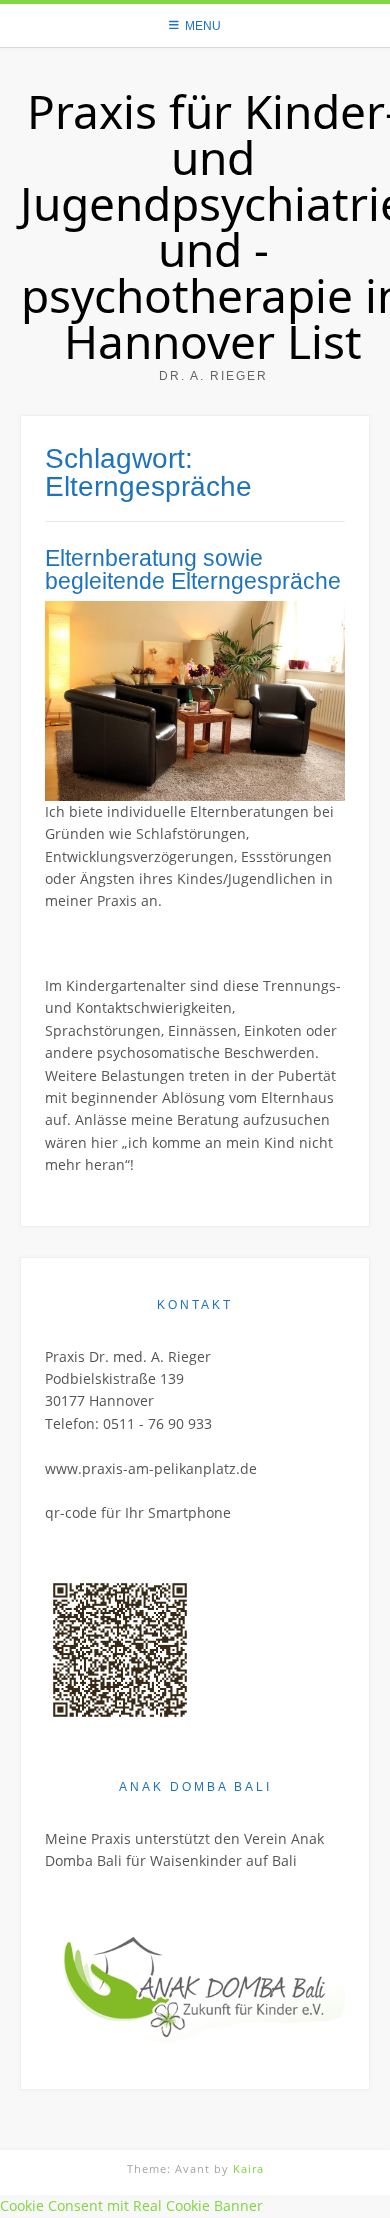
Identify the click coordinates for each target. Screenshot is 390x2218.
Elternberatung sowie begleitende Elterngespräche (193, 569)
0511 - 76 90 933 (157, 1423)
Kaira (248, 2168)
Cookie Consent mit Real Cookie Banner (131, 2205)
